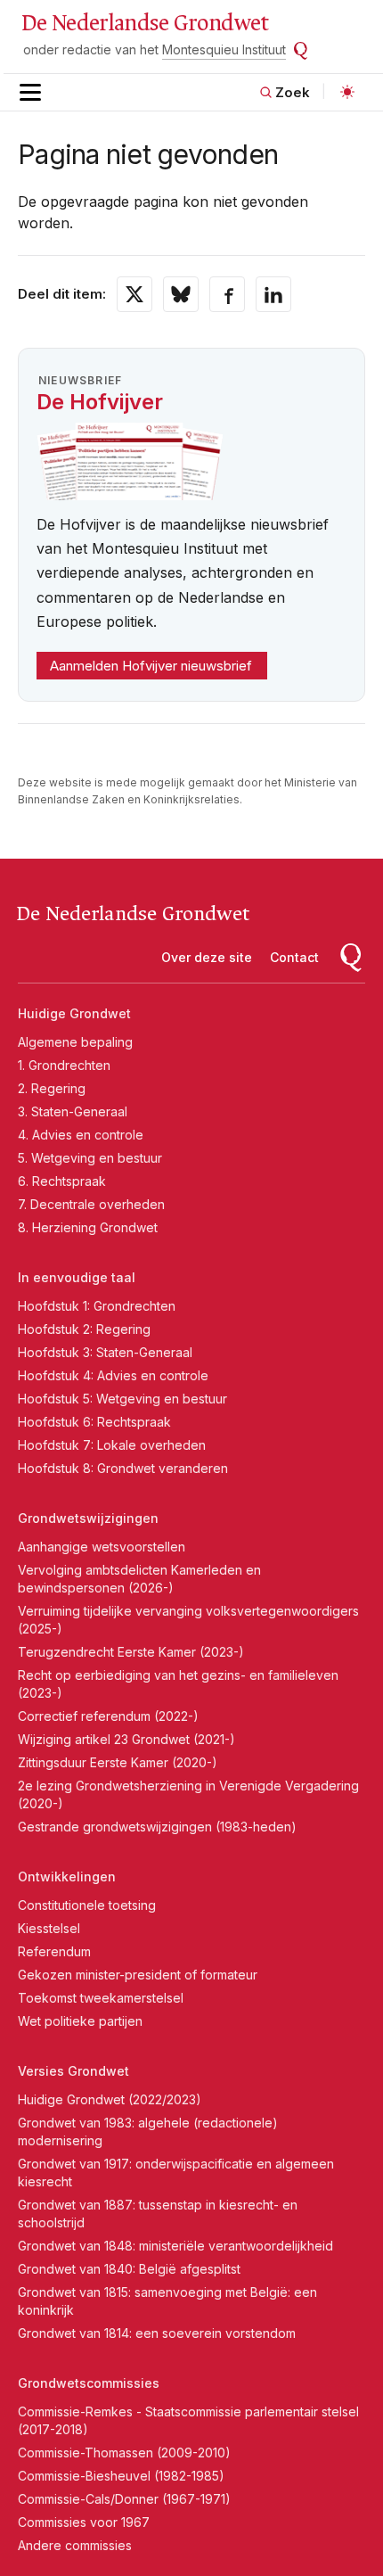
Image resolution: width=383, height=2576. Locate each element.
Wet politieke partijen (80, 2021)
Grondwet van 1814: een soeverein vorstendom (157, 2333)
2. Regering (52, 1088)
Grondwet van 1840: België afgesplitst (129, 2269)
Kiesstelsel (49, 1928)
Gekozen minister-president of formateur (138, 1975)
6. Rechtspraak (62, 1181)
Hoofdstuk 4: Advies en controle (113, 1375)
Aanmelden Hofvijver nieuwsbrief (151, 666)
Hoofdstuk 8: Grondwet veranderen (123, 1468)
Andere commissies (75, 2545)
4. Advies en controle (81, 1135)
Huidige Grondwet (74, 1013)
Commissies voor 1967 (84, 2522)
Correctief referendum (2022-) (108, 1716)
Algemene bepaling (75, 1042)
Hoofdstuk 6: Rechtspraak (94, 1422)
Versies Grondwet (73, 2071)
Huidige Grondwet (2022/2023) (110, 2099)
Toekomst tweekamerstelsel (101, 1998)
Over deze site (207, 957)
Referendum (54, 1951)
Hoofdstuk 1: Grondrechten (97, 1306)
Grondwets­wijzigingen (88, 1518)
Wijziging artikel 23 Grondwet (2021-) (126, 1739)
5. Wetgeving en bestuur (90, 1158)
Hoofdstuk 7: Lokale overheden (112, 1445)
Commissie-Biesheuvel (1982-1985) (121, 2476)
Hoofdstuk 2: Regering (84, 1329)
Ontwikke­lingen (67, 1876)
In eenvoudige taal (77, 1277)
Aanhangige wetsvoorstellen (102, 1547)
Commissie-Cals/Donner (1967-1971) (124, 2499)
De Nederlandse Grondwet (145, 23)
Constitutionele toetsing (87, 1905)
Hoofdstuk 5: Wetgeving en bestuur (122, 1399)
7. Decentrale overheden (91, 1204)
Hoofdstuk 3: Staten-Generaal (105, 1352)
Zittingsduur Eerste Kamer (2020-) (118, 1762)
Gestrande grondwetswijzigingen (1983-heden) (157, 1827)
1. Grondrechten (64, 1065)
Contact (294, 957)
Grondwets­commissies (89, 2383)
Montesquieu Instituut (224, 49)
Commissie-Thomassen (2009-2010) (124, 2453)
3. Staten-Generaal (73, 1111)
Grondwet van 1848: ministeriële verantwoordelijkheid (175, 2246)
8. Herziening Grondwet (88, 1227)
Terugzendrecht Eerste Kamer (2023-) (131, 1652)
